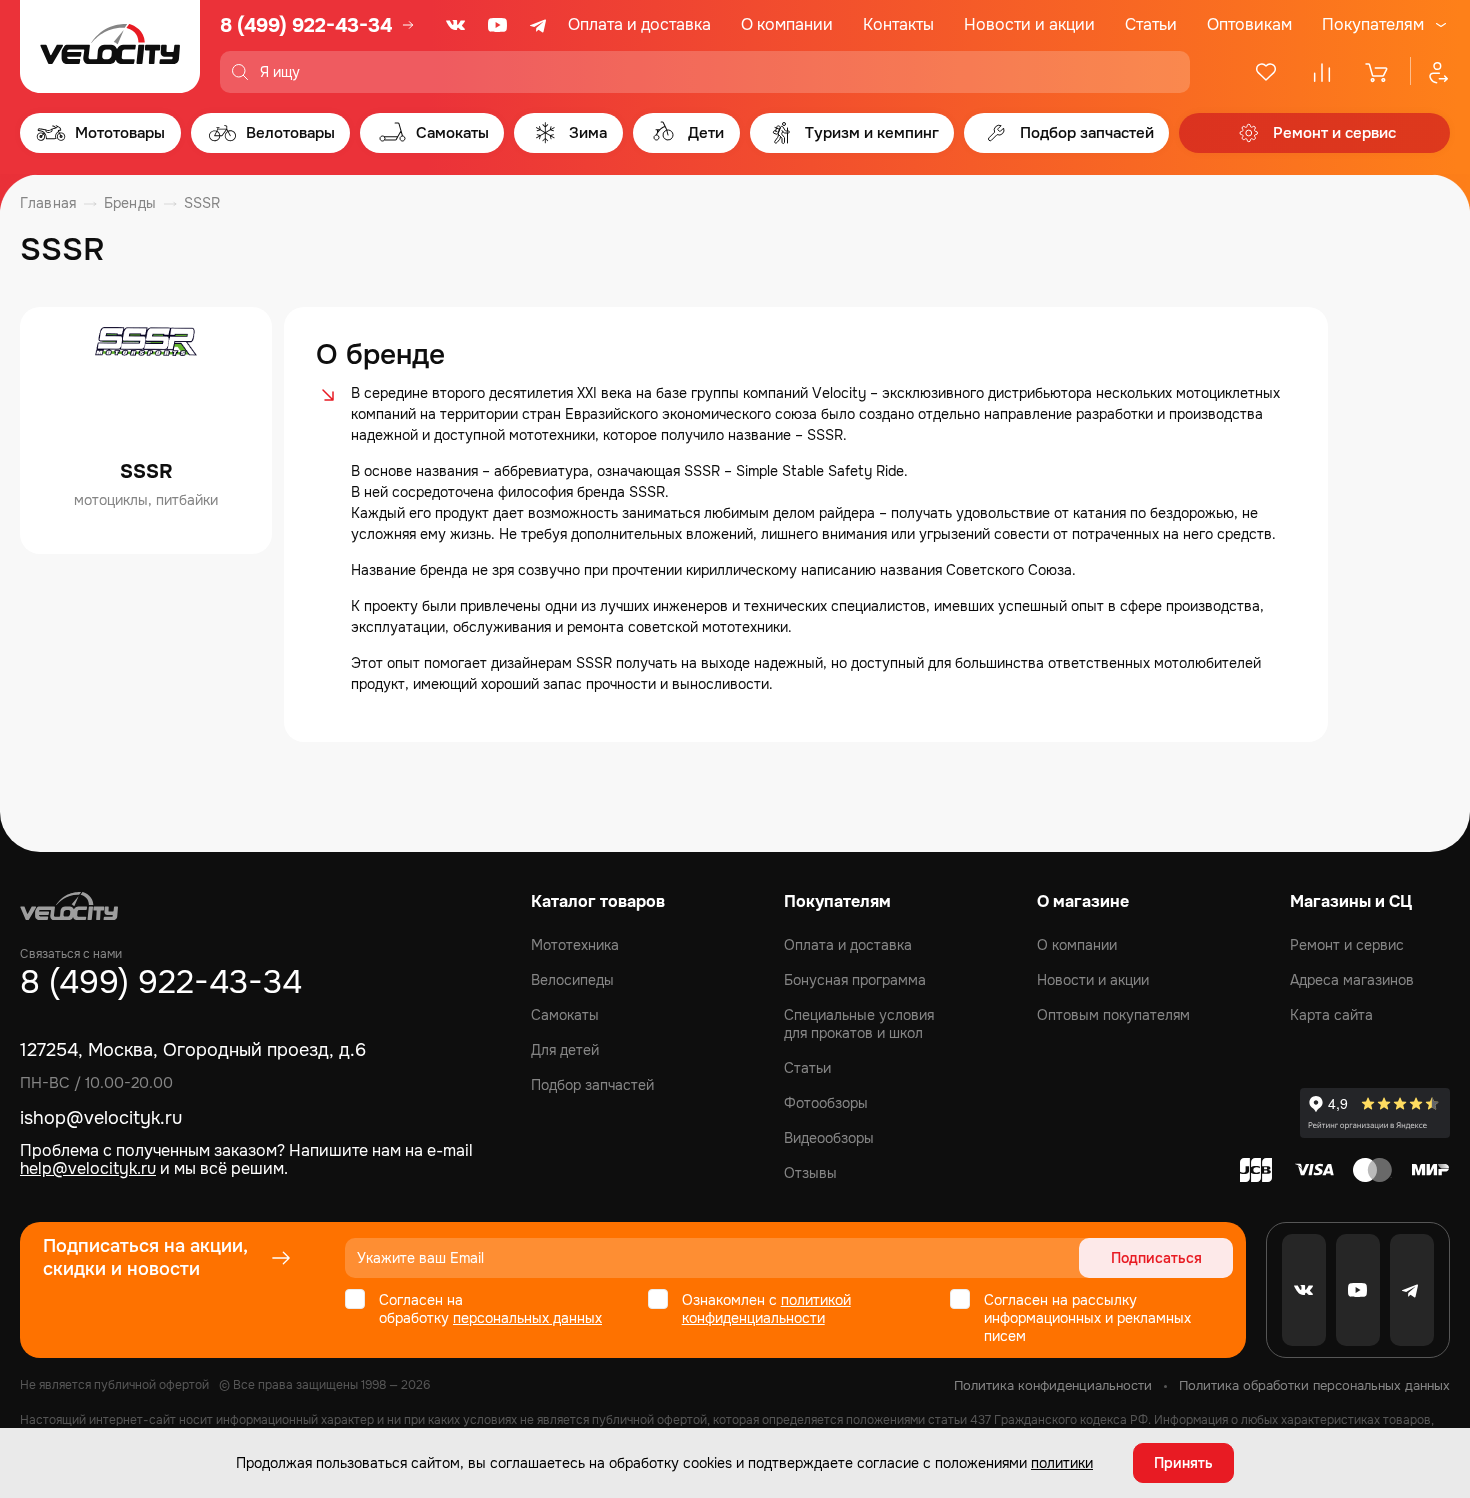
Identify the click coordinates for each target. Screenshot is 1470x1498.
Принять (1183, 1463)
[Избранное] (1266, 72)
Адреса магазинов (1352, 980)
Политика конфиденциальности (1053, 1385)
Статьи (1151, 24)
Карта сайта (1331, 1015)
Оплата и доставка (639, 24)
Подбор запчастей (592, 1085)
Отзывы (810, 1173)
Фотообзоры (826, 1103)
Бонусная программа (855, 980)
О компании (787, 24)
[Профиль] (1430, 72)
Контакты (898, 24)
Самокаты (565, 1015)
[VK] (456, 25)
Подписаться (1156, 1258)
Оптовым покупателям (1113, 1015)
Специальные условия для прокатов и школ (859, 1024)
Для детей (565, 1050)
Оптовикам (1249, 24)
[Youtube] (498, 25)
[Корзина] (1378, 72)
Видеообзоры (829, 1138)
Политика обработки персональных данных (1314, 1385)
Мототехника (575, 945)
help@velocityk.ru (88, 1168)
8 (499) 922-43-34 (306, 25)
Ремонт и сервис (1347, 945)
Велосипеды (572, 980)
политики (1062, 1463)
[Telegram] (540, 25)
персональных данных (527, 1318)
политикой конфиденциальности (766, 1309)
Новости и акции (1029, 24)
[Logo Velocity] (110, 46)
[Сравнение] (1322, 72)
